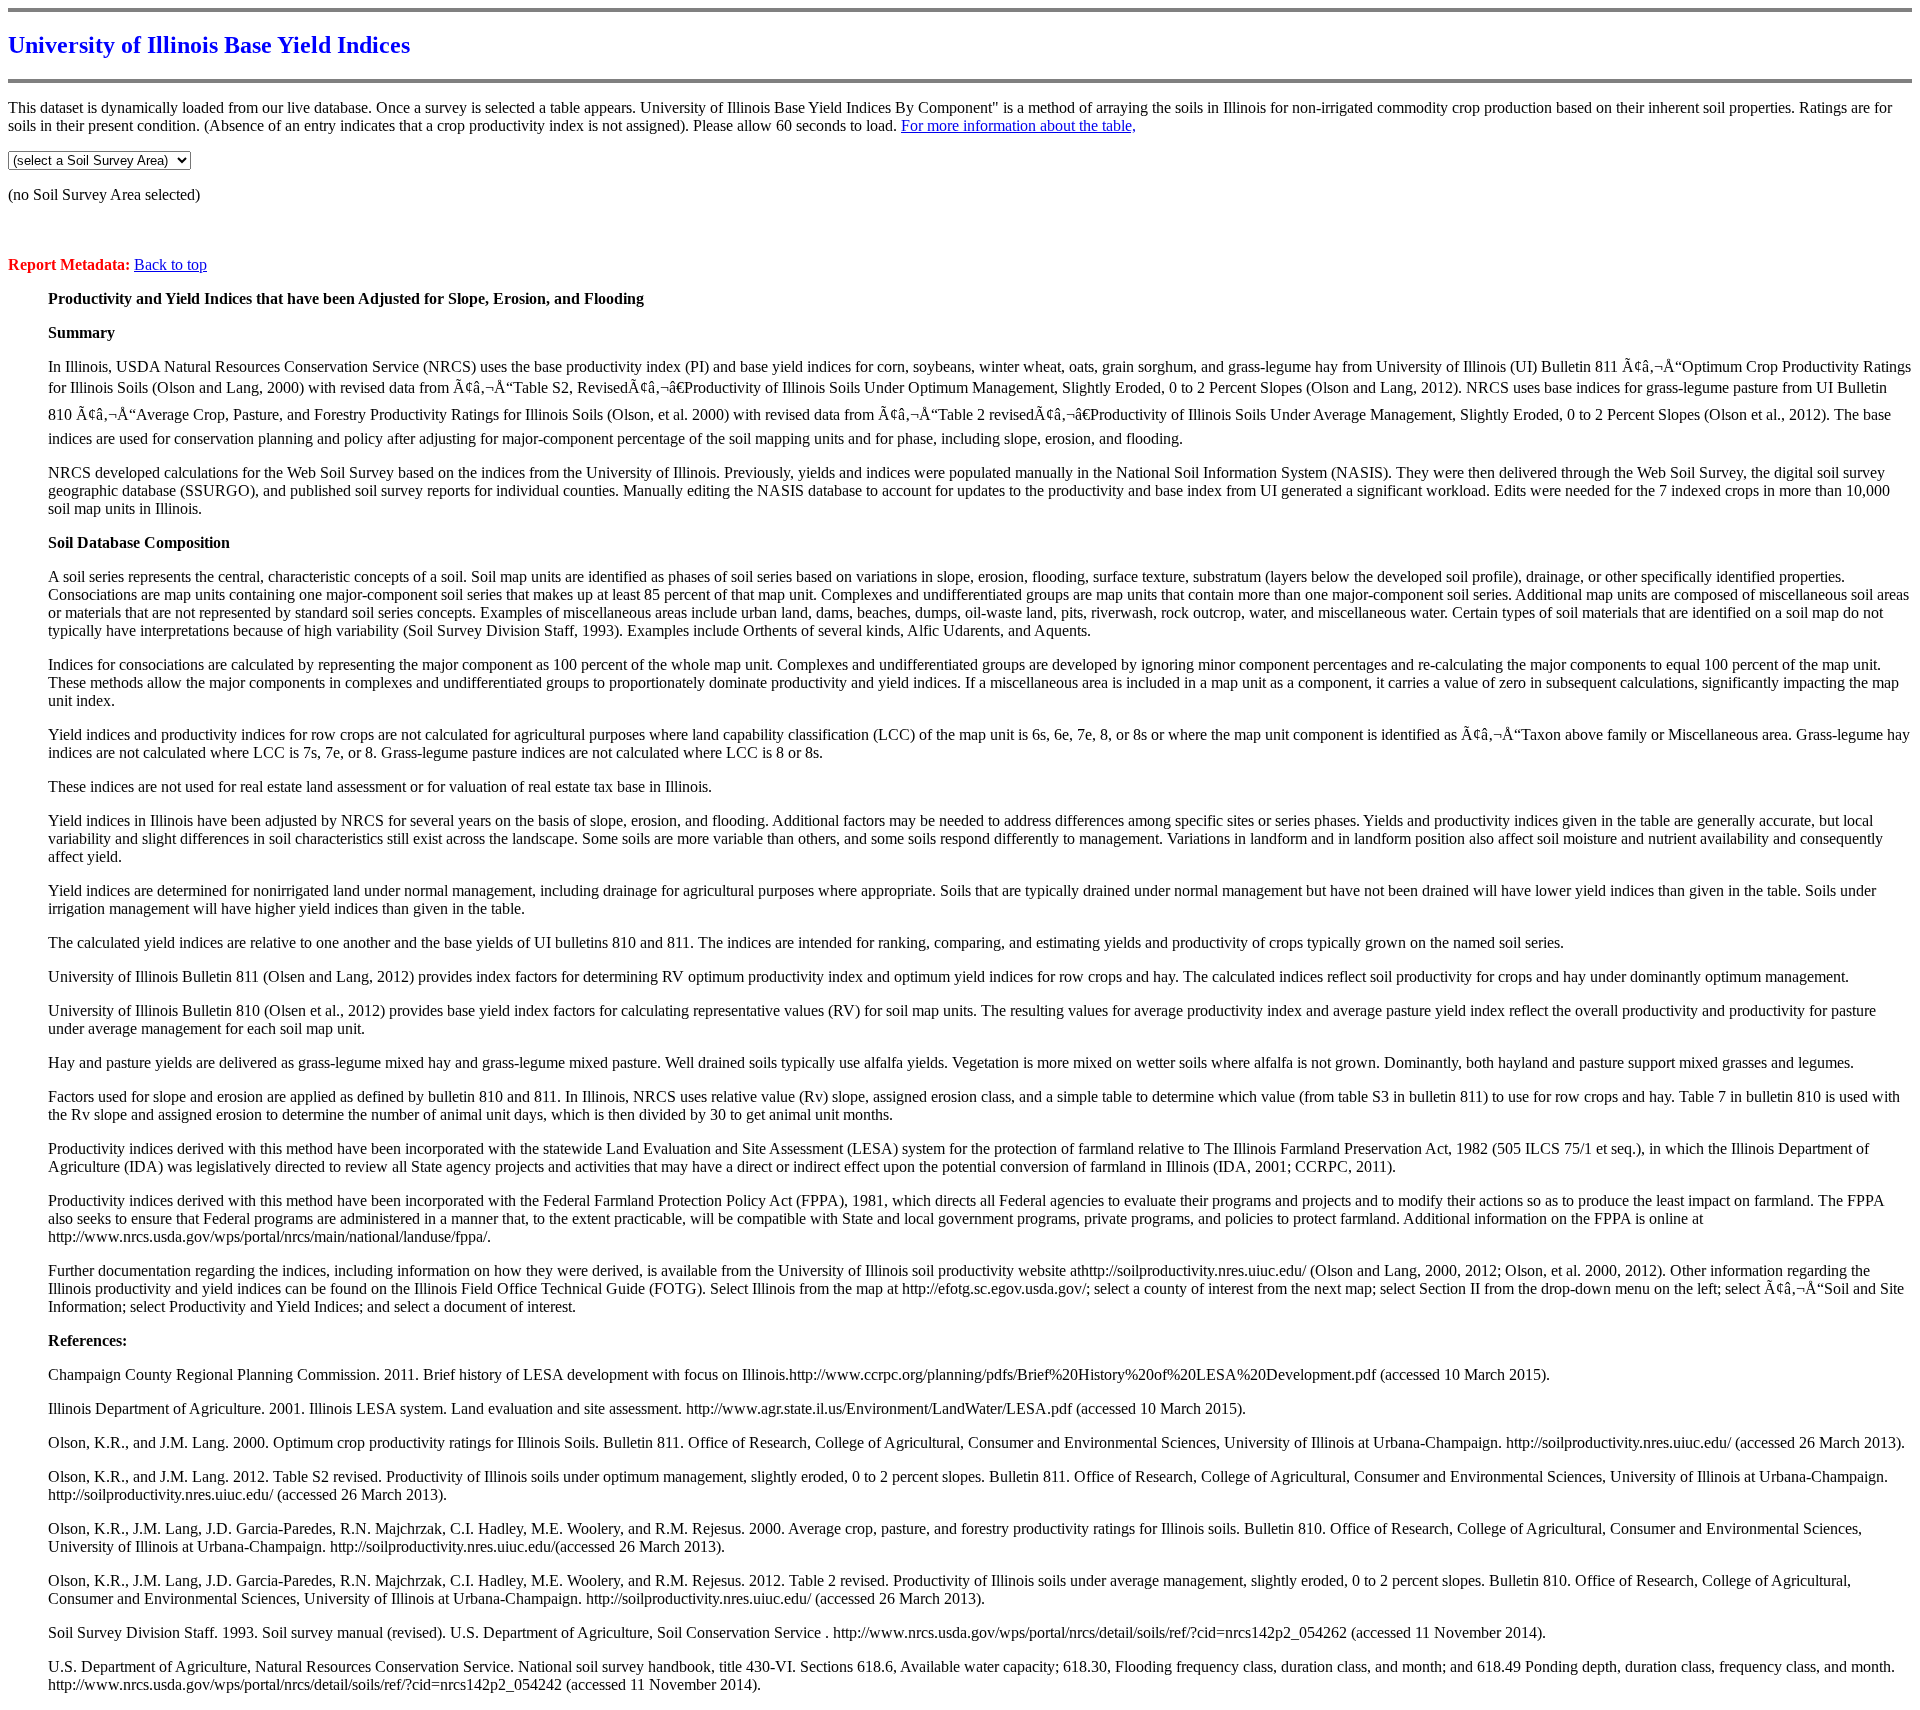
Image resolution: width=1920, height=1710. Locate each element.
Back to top (170, 264)
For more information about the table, (1018, 125)
